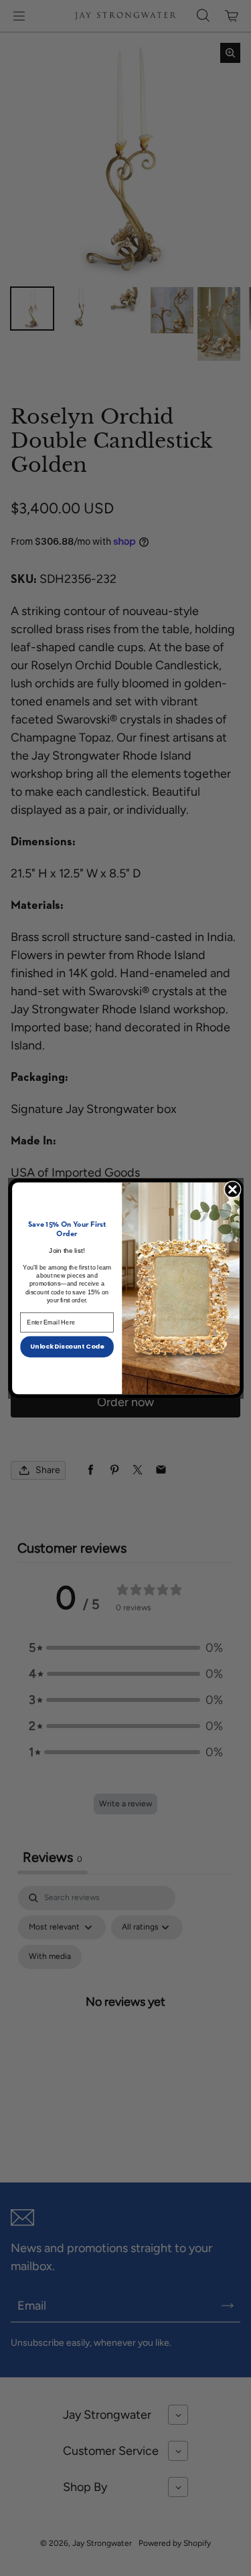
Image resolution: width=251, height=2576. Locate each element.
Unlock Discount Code (67, 1346)
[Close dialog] (232, 1189)
